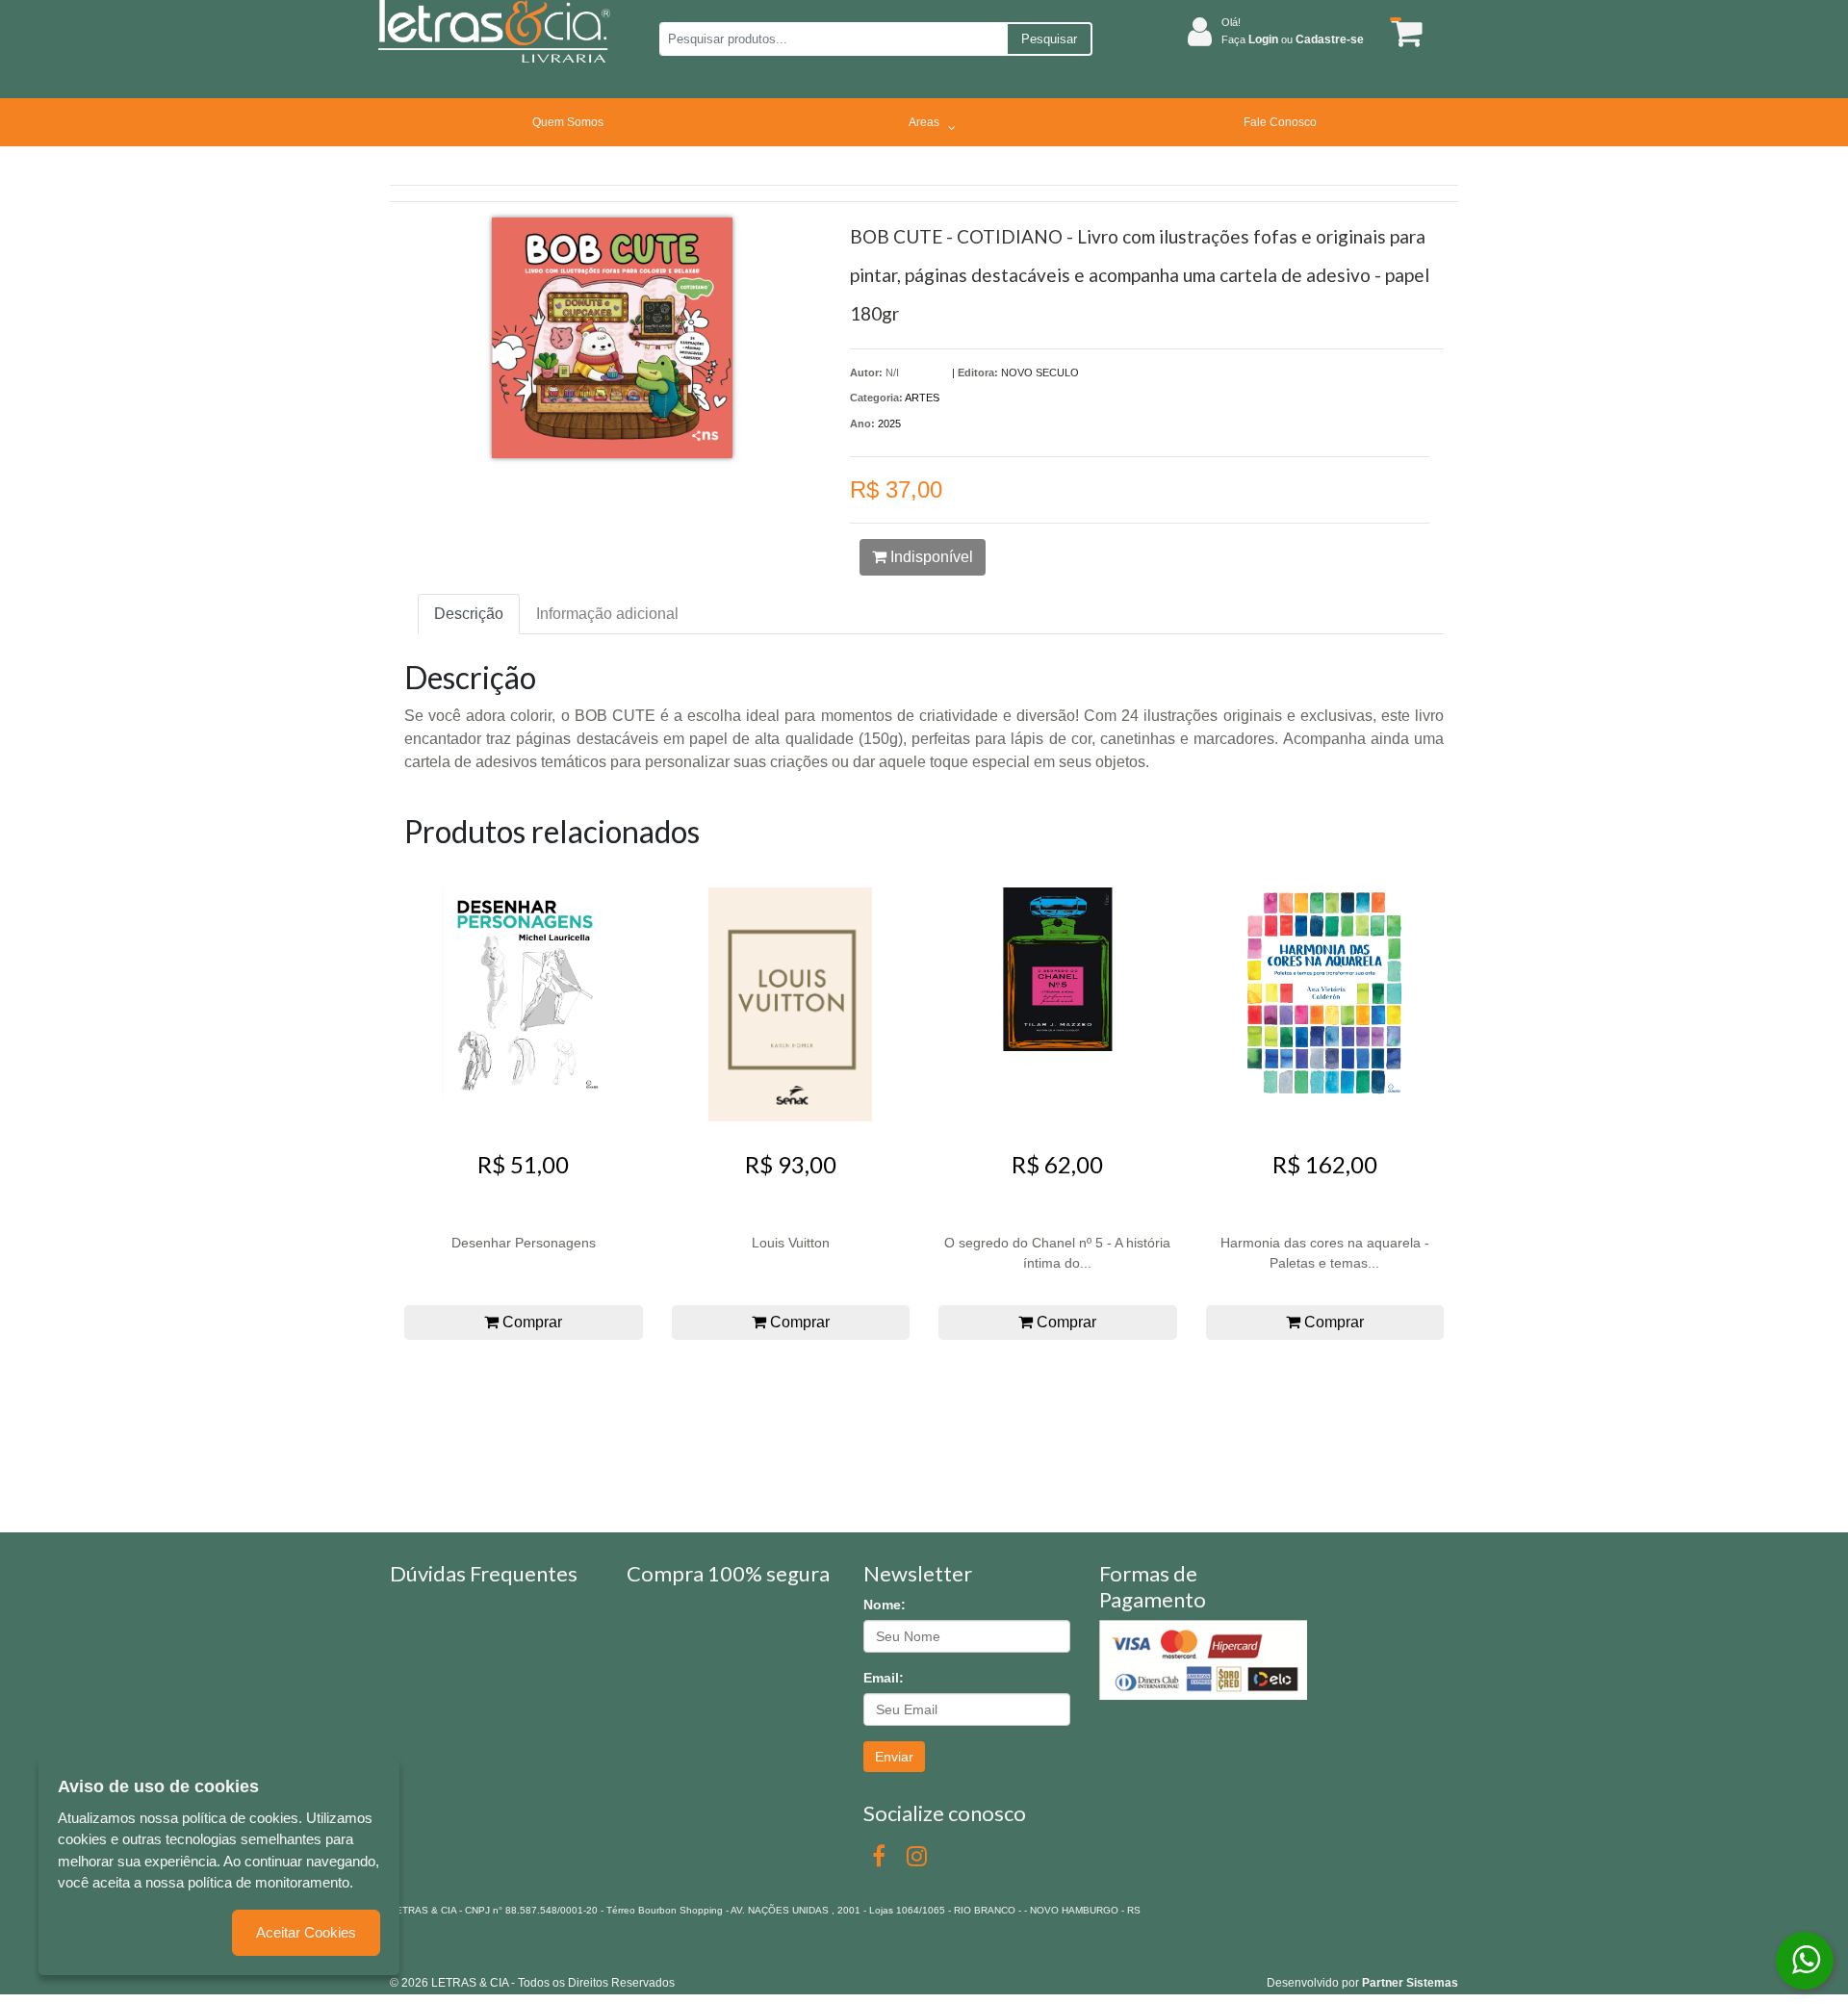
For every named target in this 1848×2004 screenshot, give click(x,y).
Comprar (530, 1322)
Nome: (885, 1605)
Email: (884, 1678)
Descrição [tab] (469, 614)
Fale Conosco (1280, 122)
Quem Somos (568, 122)
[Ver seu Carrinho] (1403, 32)
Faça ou (1293, 39)
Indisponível (930, 557)
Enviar (894, 1757)
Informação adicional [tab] (607, 614)
